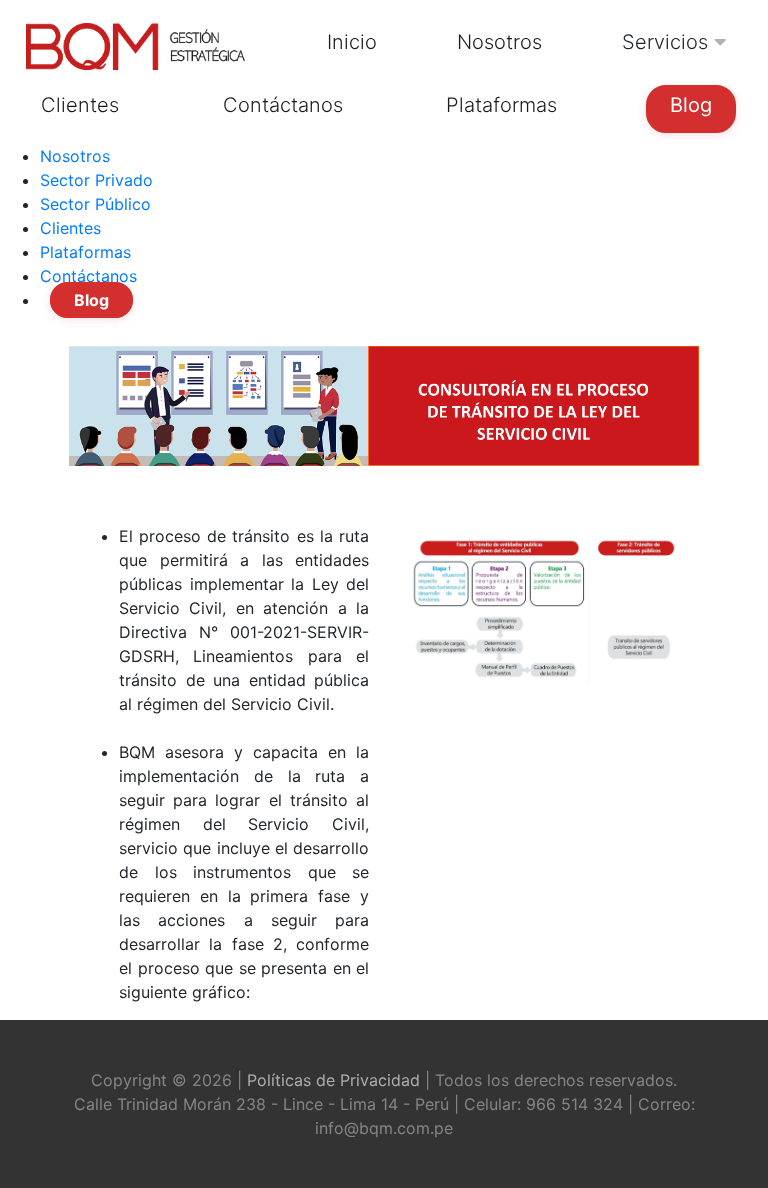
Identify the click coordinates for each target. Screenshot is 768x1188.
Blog (91, 300)
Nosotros (75, 156)
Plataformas (85, 252)
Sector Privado (96, 180)
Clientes (70, 228)
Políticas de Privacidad (333, 1080)
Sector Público (95, 204)
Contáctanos (88, 276)
